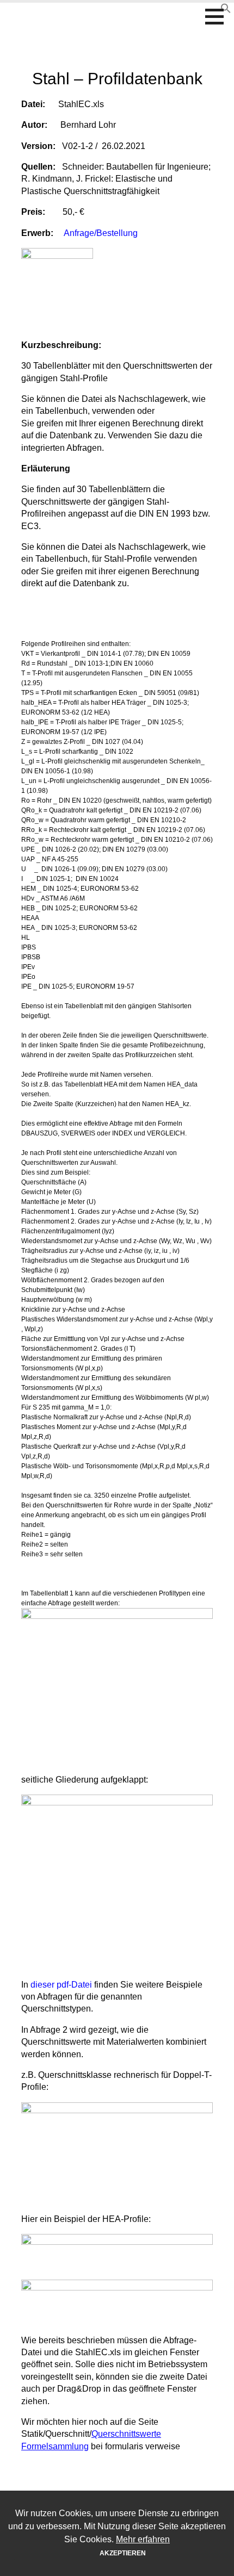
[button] (218, 16)
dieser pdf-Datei (62, 1985)
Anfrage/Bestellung (101, 233)
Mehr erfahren (143, 2539)
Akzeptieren (123, 2553)
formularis (117, 10)
